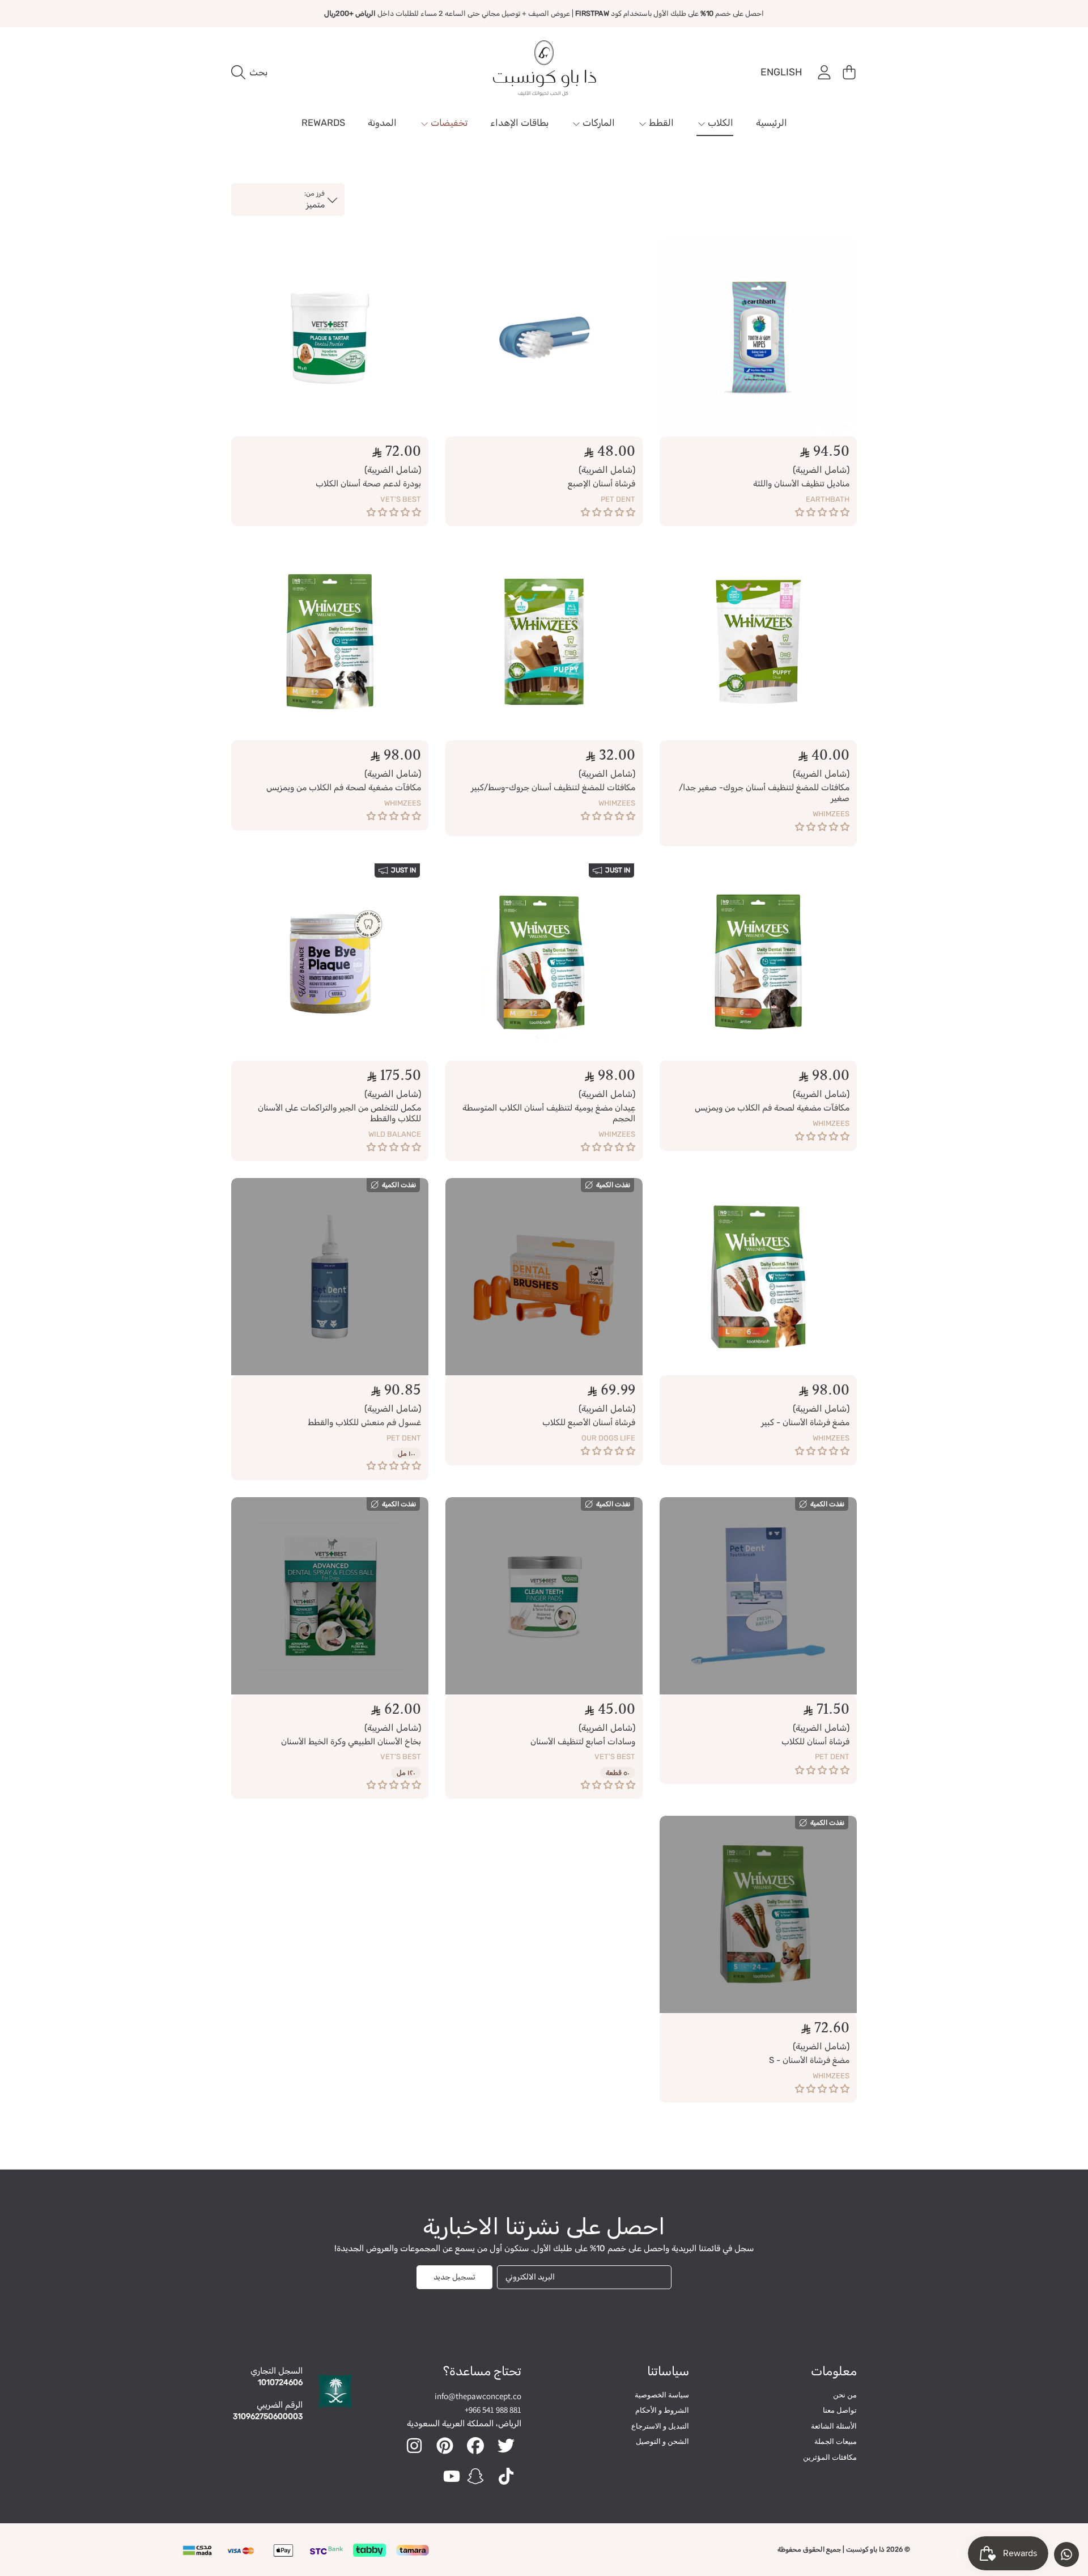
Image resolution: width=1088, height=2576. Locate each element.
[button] (252, 73)
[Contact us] (1066, 2554)
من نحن (845, 2395)
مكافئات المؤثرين (830, 2457)
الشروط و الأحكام (662, 2410)
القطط (660, 123)
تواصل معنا (840, 2410)
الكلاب (719, 123)
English (781, 72)
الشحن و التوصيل (662, 2441)
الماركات (598, 123)
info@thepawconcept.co (478, 2396)
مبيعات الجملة (836, 2441)
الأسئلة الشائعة (834, 2426)
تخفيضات (448, 123)
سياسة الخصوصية (662, 2395)
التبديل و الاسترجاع (660, 2426)
